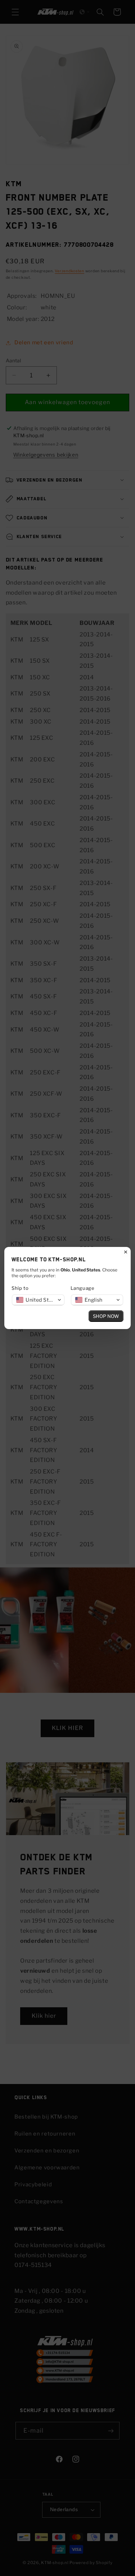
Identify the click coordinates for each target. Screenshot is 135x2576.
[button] (38, 1300)
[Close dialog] (126, 1252)
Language (83, 1288)
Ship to (20, 1288)
